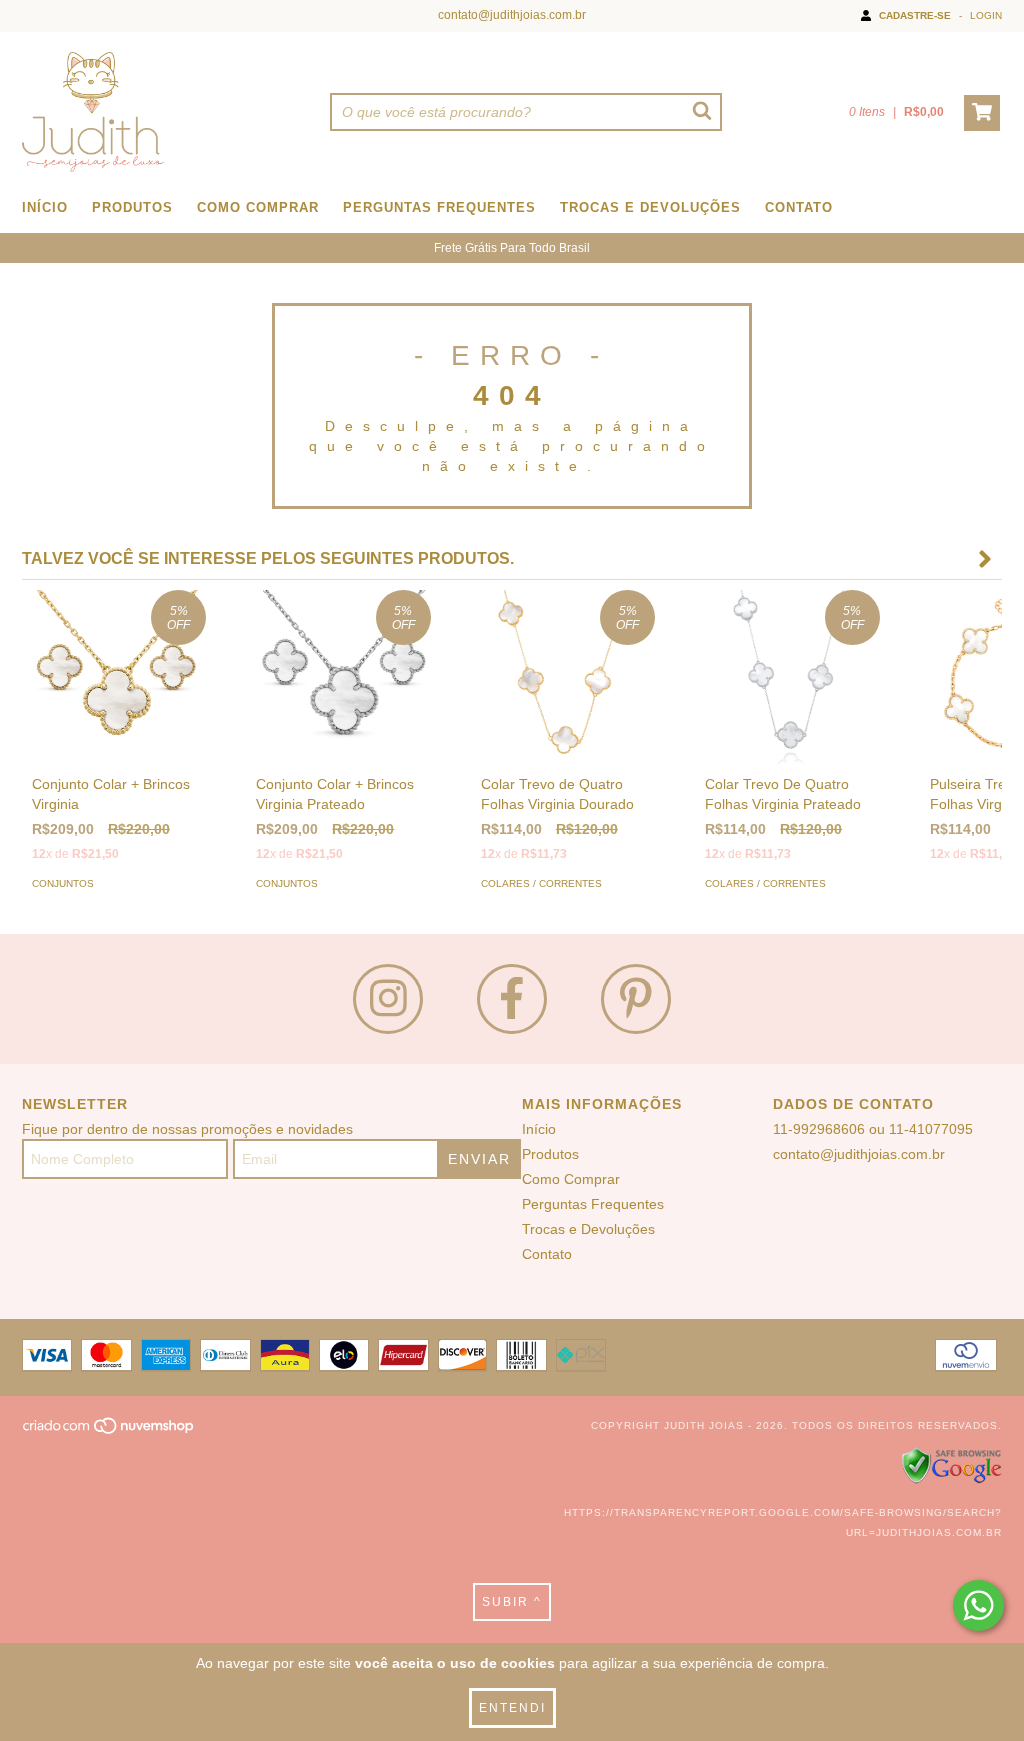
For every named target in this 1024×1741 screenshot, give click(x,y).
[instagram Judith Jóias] (388, 999)
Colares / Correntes (541, 883)
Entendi (512, 1708)
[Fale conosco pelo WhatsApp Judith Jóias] (978, 1605)
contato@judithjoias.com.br (512, 15)
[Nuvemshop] (109, 1432)
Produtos (132, 207)
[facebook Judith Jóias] (512, 999)
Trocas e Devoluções (650, 207)
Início (45, 207)
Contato (799, 207)
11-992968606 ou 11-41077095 (873, 1129)
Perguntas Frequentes (439, 207)
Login (986, 15)
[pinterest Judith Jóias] (636, 999)
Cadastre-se (915, 15)
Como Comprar (258, 207)
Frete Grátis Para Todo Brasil (512, 248)
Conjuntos (63, 883)
